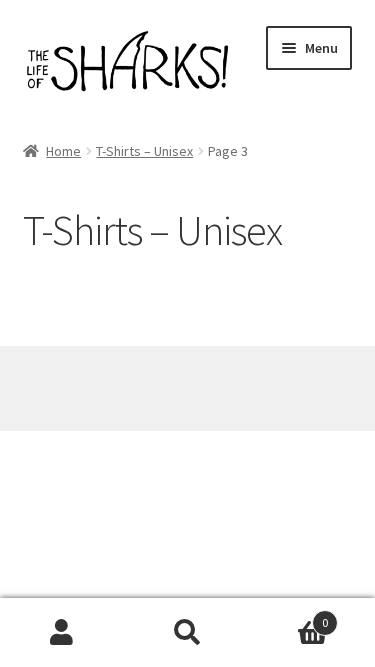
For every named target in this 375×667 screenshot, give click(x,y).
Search (187, 633)
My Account (62, 633)
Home (63, 151)
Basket (289, 615)
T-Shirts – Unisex (144, 151)
